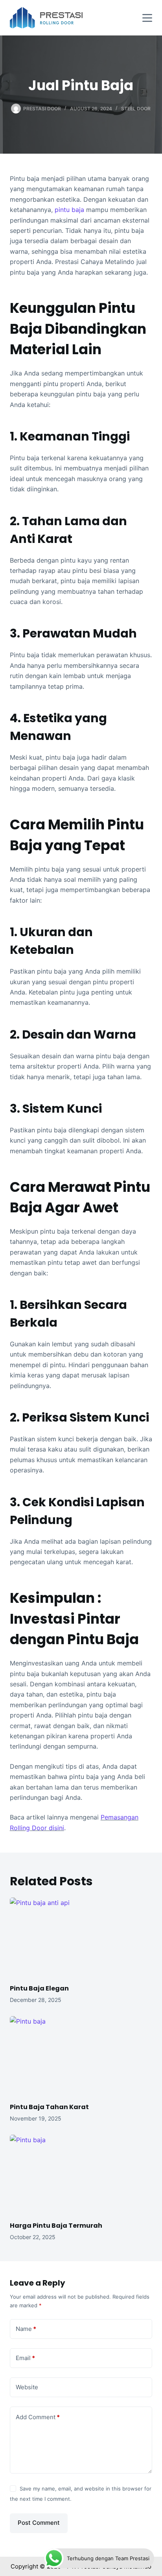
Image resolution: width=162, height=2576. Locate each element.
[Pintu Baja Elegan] (81, 1938)
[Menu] (147, 18)
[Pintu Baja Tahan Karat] (81, 2056)
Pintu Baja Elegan (39, 1988)
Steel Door (136, 109)
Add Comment (38, 2417)
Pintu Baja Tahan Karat (49, 2107)
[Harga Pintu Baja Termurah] (81, 2175)
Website (27, 2387)
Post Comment (39, 2523)
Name (26, 2329)
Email (25, 2358)
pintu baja (69, 210)
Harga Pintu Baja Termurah (56, 2226)
